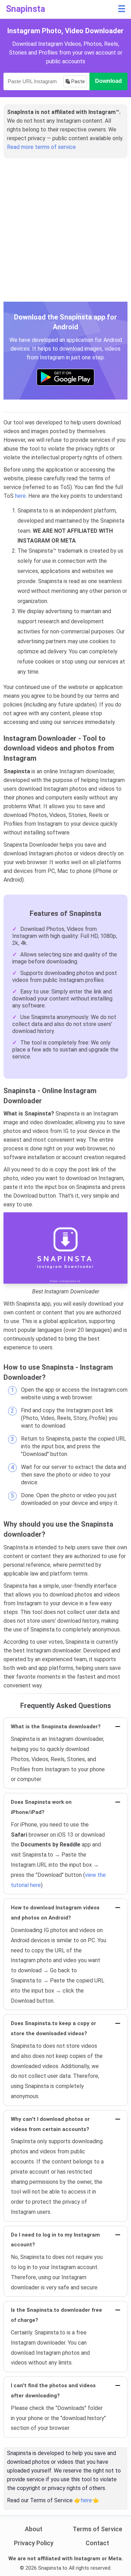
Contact (97, 2543)
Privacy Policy (34, 2543)
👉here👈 (86, 2500)
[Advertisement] (65, 234)
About (34, 2529)
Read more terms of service (41, 147)
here (20, 496)
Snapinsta (26, 9)
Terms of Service (97, 2529)
